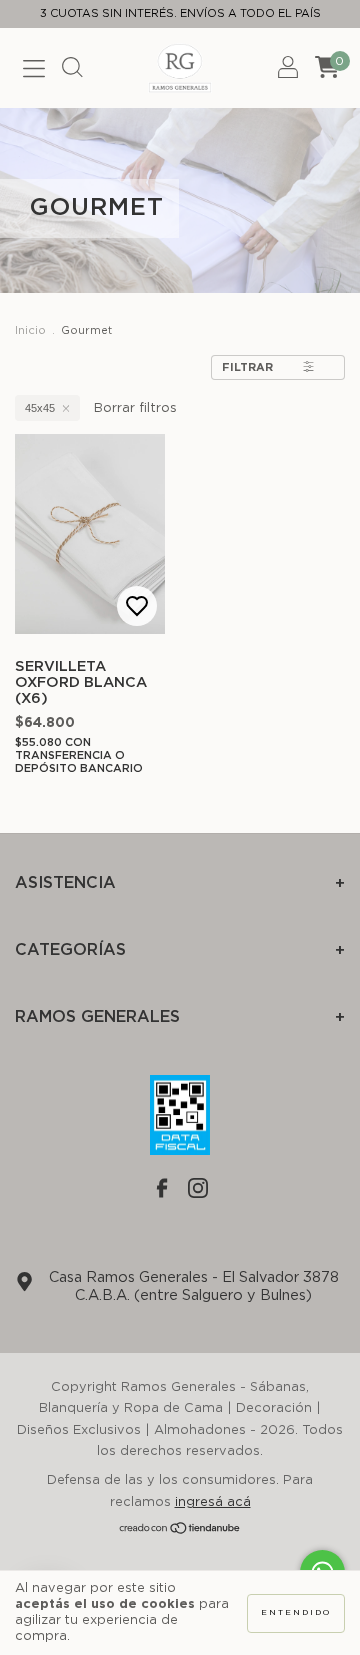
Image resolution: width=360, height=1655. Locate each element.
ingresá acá (213, 1502)
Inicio (30, 330)
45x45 (40, 408)
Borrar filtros (135, 408)
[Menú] (34, 71)
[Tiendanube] (180, 1531)
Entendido (296, 1613)
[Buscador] (72, 71)
